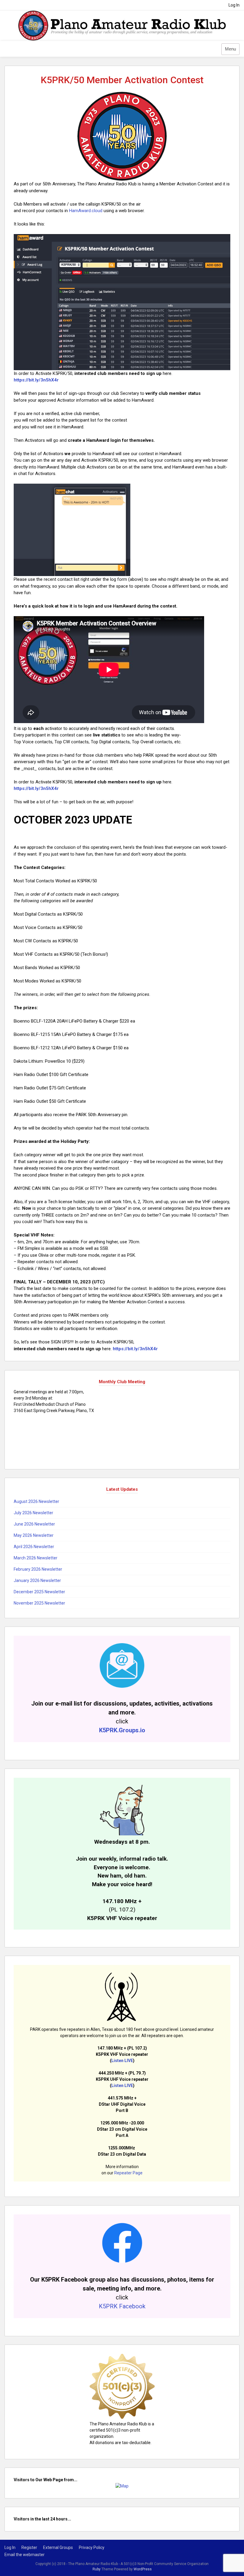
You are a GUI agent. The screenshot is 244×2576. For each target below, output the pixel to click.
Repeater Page (128, 2173)
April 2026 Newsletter (34, 1547)
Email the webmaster (25, 2555)
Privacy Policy (92, 2547)
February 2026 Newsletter (38, 1569)
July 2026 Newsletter (33, 1513)
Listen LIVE (122, 2061)
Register (29, 2547)
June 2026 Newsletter (34, 1524)
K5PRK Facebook (122, 2306)
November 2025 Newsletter (39, 1603)
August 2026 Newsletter (36, 1501)
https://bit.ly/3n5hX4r (36, 380)
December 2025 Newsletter (39, 1592)
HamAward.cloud (86, 211)
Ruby (97, 2569)
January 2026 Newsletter (37, 1580)
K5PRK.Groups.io (122, 1730)
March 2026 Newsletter (36, 1558)
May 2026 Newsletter (34, 1535)
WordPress (143, 2569)
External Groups (58, 2547)
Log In (234, 5)
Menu (230, 49)
